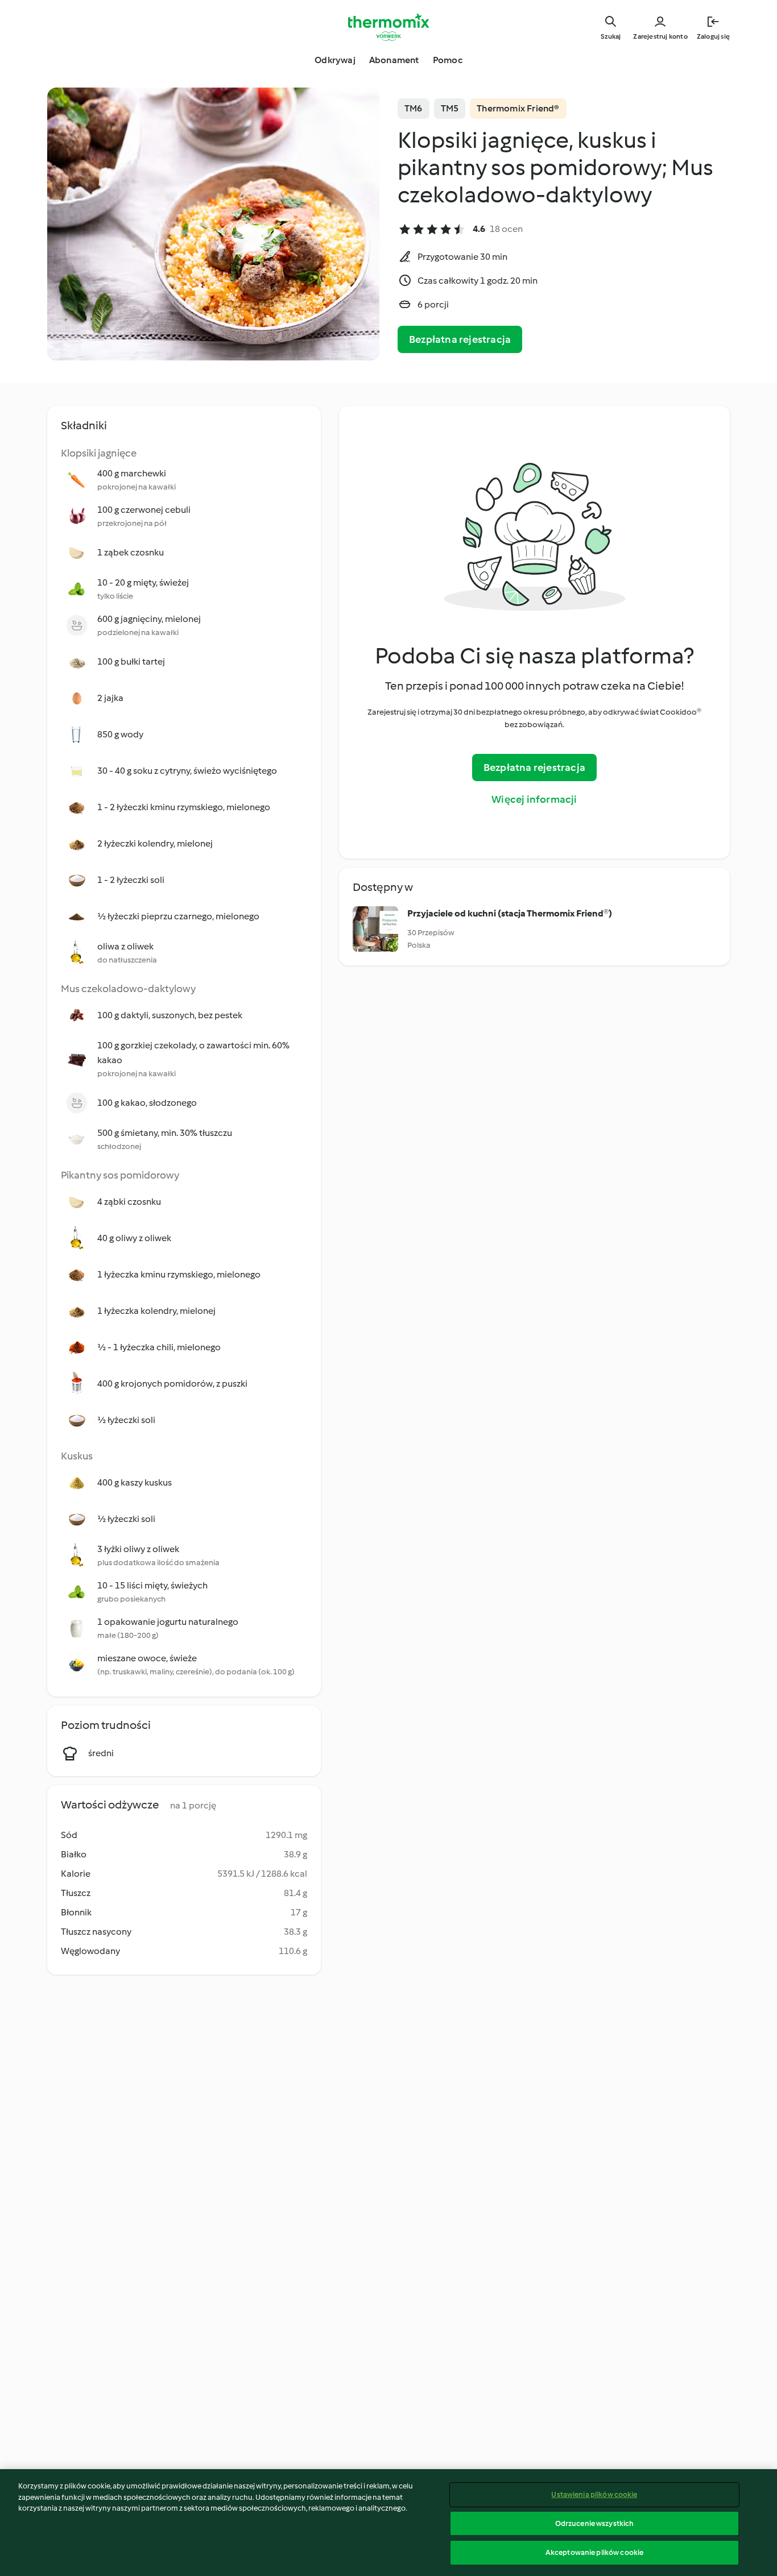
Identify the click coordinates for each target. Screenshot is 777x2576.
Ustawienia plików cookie (594, 2494)
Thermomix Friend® (518, 108)
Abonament (394, 60)
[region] (388, 2523)
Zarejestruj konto (660, 36)
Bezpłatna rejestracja (460, 339)
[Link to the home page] (388, 27)
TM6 (414, 108)
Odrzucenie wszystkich (595, 2523)
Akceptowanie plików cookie (594, 2552)
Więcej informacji (534, 799)
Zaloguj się (713, 36)
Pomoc (448, 60)
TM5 (450, 108)
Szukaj (611, 36)
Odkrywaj (335, 60)
